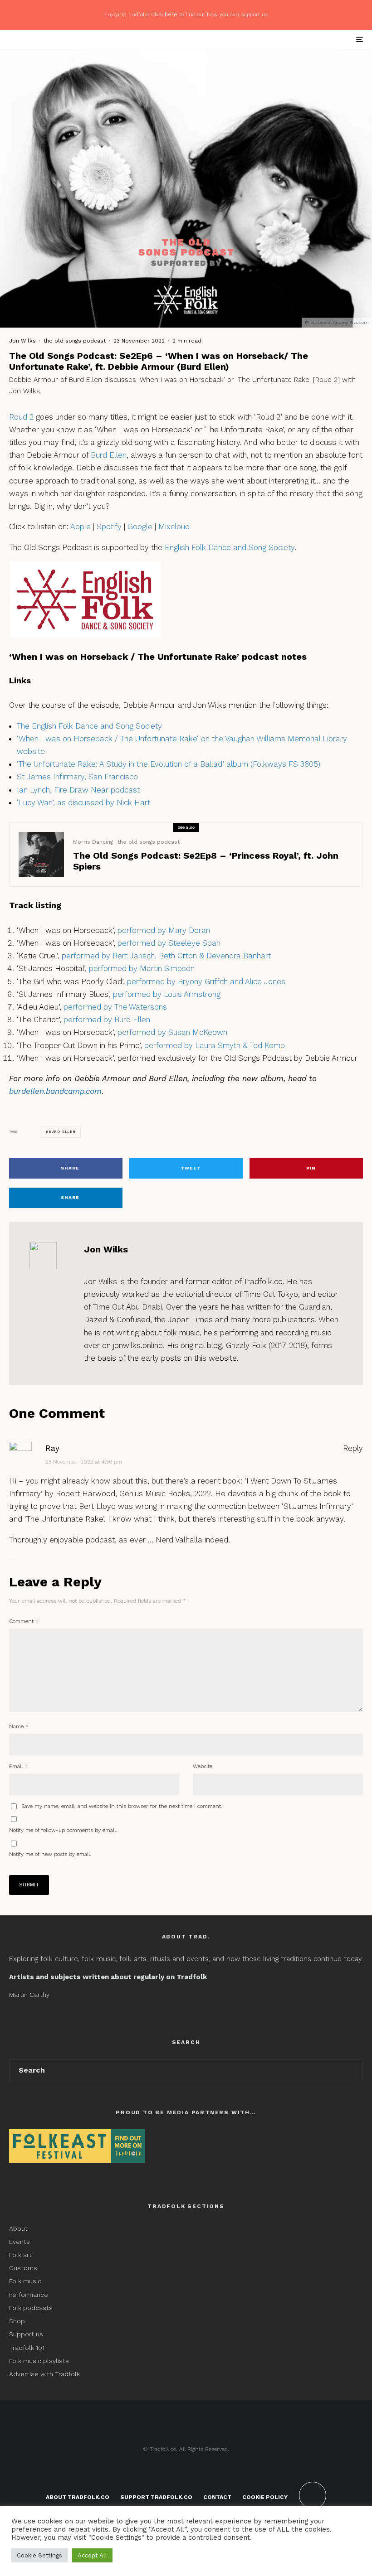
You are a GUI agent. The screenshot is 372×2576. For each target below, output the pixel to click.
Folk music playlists (39, 2361)
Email (18, 1766)
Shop (17, 2321)
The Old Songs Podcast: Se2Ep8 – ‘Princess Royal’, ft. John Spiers (206, 861)
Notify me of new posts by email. (50, 1854)
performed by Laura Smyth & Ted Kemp (215, 1045)
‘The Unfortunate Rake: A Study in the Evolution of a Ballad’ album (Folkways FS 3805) (169, 764)
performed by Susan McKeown (172, 1032)
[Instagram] (199, 2468)
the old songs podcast (75, 341)
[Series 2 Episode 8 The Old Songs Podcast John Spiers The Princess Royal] (41, 855)
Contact (217, 2497)
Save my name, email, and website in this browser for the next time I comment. (122, 1806)
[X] (186, 2468)
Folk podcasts (31, 2308)
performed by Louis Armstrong (167, 994)
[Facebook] (173, 2468)
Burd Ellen (109, 455)
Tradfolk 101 (27, 2348)
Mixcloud (174, 527)
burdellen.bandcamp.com (55, 1091)
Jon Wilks (22, 341)
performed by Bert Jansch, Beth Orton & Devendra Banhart (166, 956)
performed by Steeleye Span (169, 943)
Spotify (109, 527)
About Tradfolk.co (78, 2497)
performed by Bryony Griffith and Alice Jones (206, 981)
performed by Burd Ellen (107, 1020)
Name (19, 1726)
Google (140, 527)
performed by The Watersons (115, 1007)
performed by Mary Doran (164, 930)
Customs (23, 2268)
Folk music (25, 2281)
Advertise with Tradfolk (44, 2374)
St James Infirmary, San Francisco (77, 777)
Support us (26, 2334)
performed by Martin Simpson (142, 968)
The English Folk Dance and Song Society (89, 726)
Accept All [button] (92, 2555)
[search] (352, 2071)
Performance (29, 2295)
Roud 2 (21, 417)
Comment (24, 1621)
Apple (81, 527)
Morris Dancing (93, 842)
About (18, 2228)
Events (20, 2242)
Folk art (21, 2255)
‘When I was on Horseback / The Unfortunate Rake (107, 739)
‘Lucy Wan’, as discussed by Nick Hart (83, 802)
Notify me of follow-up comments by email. (63, 1830)
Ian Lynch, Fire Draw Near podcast (78, 790)
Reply (353, 1448)
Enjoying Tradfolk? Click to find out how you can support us (186, 14)
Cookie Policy (265, 2497)
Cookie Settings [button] (39, 2555)
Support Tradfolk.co (156, 2497)
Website (203, 1766)
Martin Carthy (29, 1995)
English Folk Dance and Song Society (230, 547)
